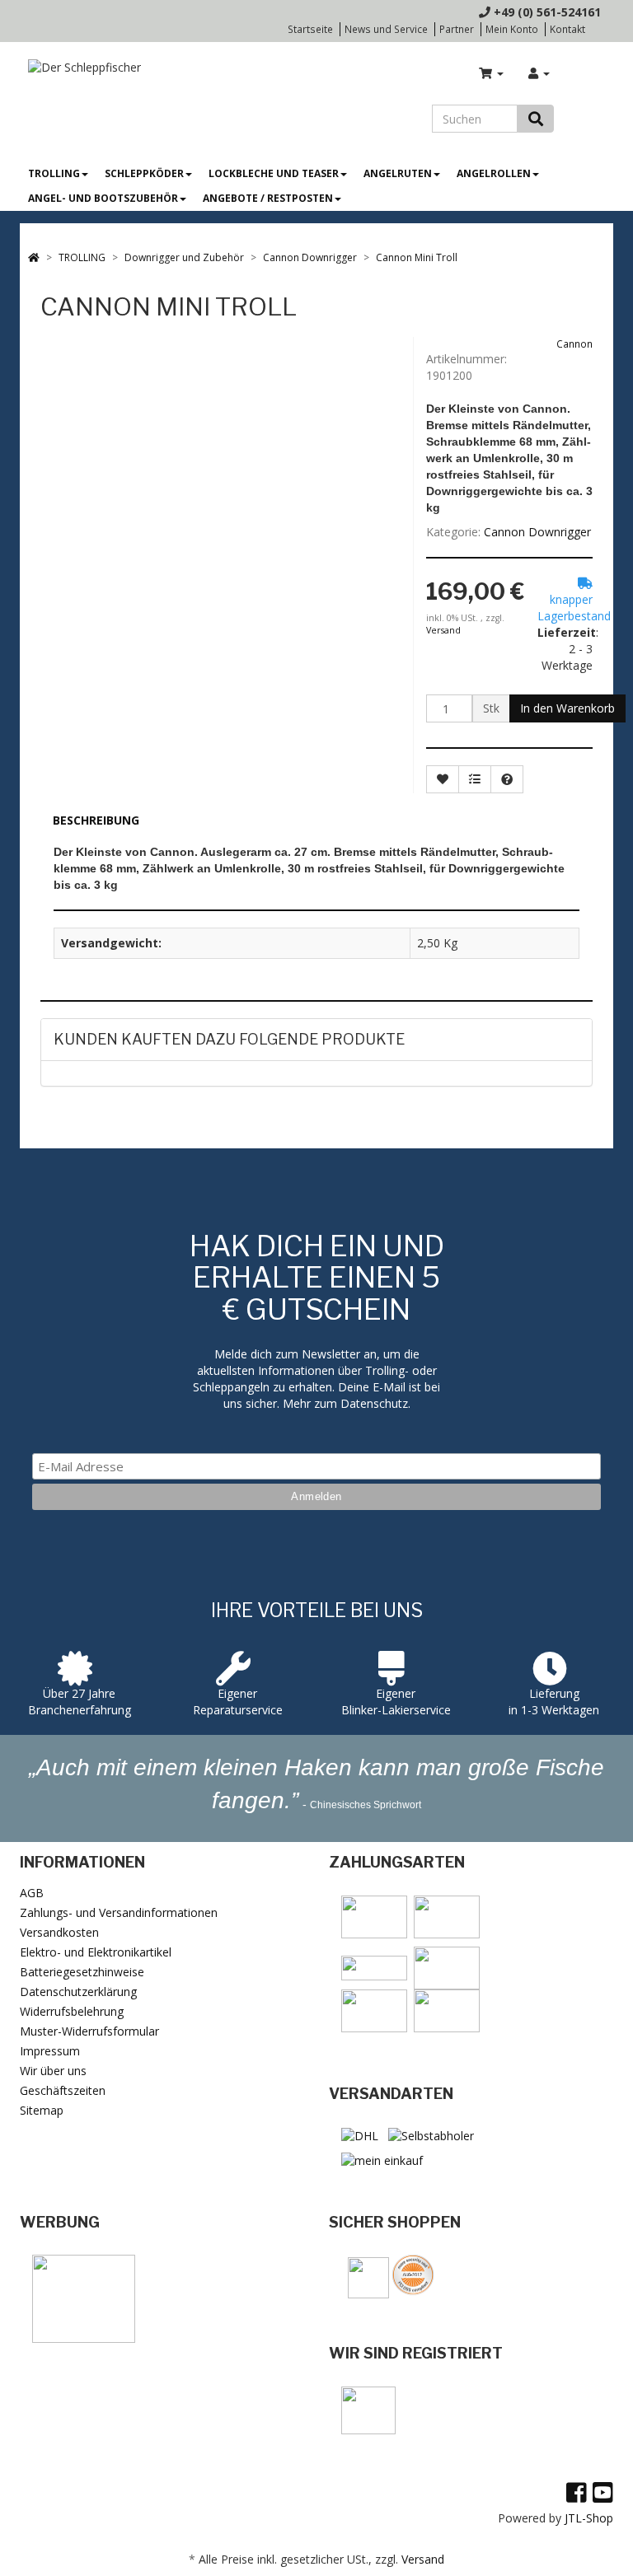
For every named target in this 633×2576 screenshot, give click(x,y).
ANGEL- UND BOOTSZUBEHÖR (103, 198)
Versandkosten (59, 1932)
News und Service (386, 29)
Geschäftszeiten (63, 2090)
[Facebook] (577, 2492)
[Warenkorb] (491, 73)
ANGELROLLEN (494, 173)
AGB (32, 1893)
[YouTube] (603, 2492)
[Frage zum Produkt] (507, 779)
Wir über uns (53, 2071)
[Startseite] (34, 257)
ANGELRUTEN (398, 173)
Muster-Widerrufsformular (89, 2031)
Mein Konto (512, 29)
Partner (457, 29)
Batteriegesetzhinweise (82, 1972)
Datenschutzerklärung (78, 1992)
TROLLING (54, 173)
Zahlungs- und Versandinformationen (119, 1912)
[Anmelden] (539, 73)
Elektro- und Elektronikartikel (96, 1952)
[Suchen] (536, 119)
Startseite (310, 29)
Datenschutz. (375, 1403)
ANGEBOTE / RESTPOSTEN (268, 198)
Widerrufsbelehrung (72, 2011)
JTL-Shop (589, 2518)
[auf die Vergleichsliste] (475, 779)
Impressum (50, 2051)
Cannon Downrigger (537, 532)
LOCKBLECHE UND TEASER (274, 173)
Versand (443, 630)
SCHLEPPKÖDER (144, 173)
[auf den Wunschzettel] (443, 779)
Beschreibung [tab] (96, 820)
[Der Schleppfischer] (80, 66)
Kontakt (567, 29)
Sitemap (42, 2110)
